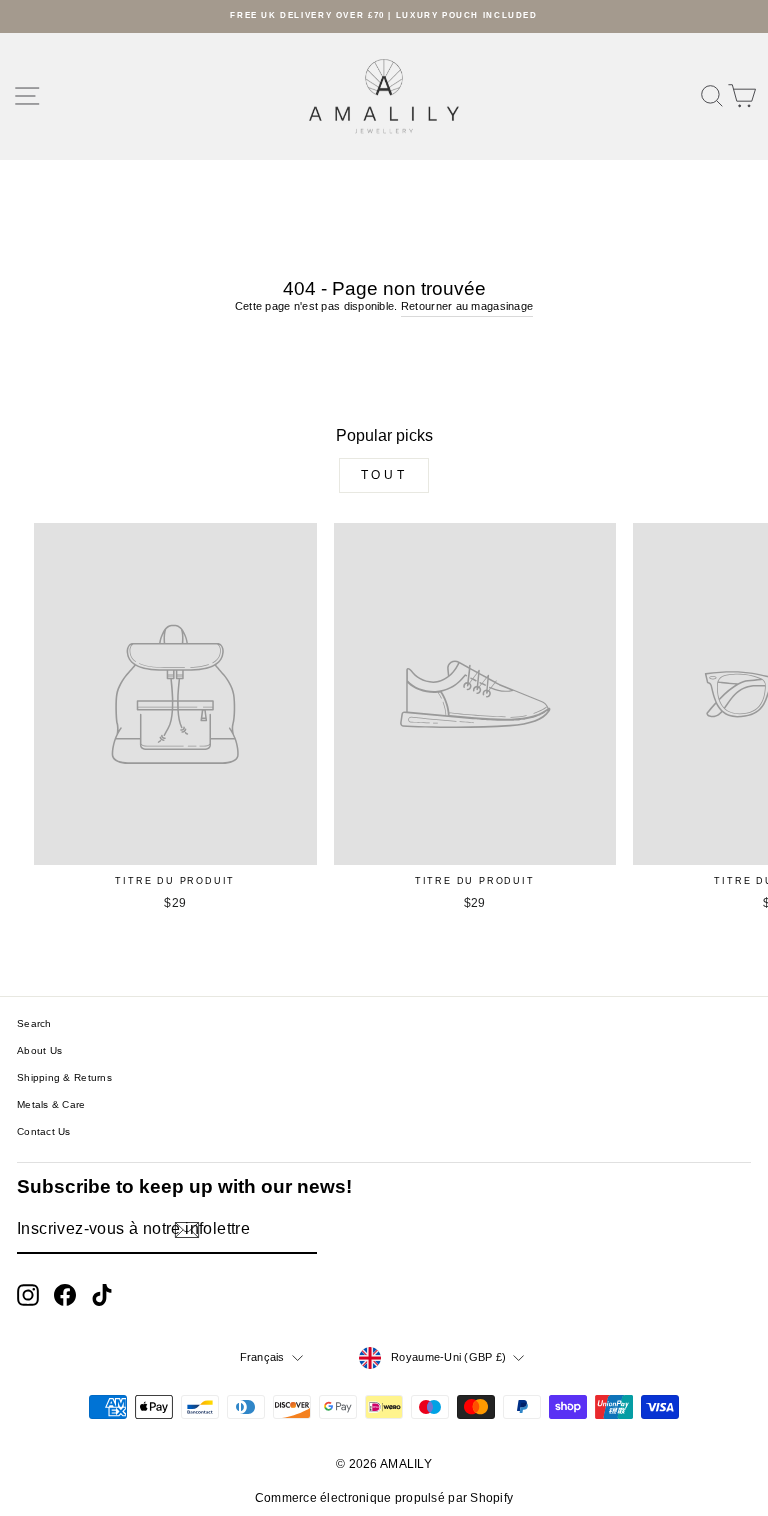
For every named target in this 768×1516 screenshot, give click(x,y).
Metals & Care (51, 1104)
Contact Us (44, 1131)
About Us (39, 1050)
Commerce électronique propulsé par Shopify (384, 1498)
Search (34, 1023)
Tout (384, 475)
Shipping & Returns (64, 1077)
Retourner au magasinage (467, 306)
